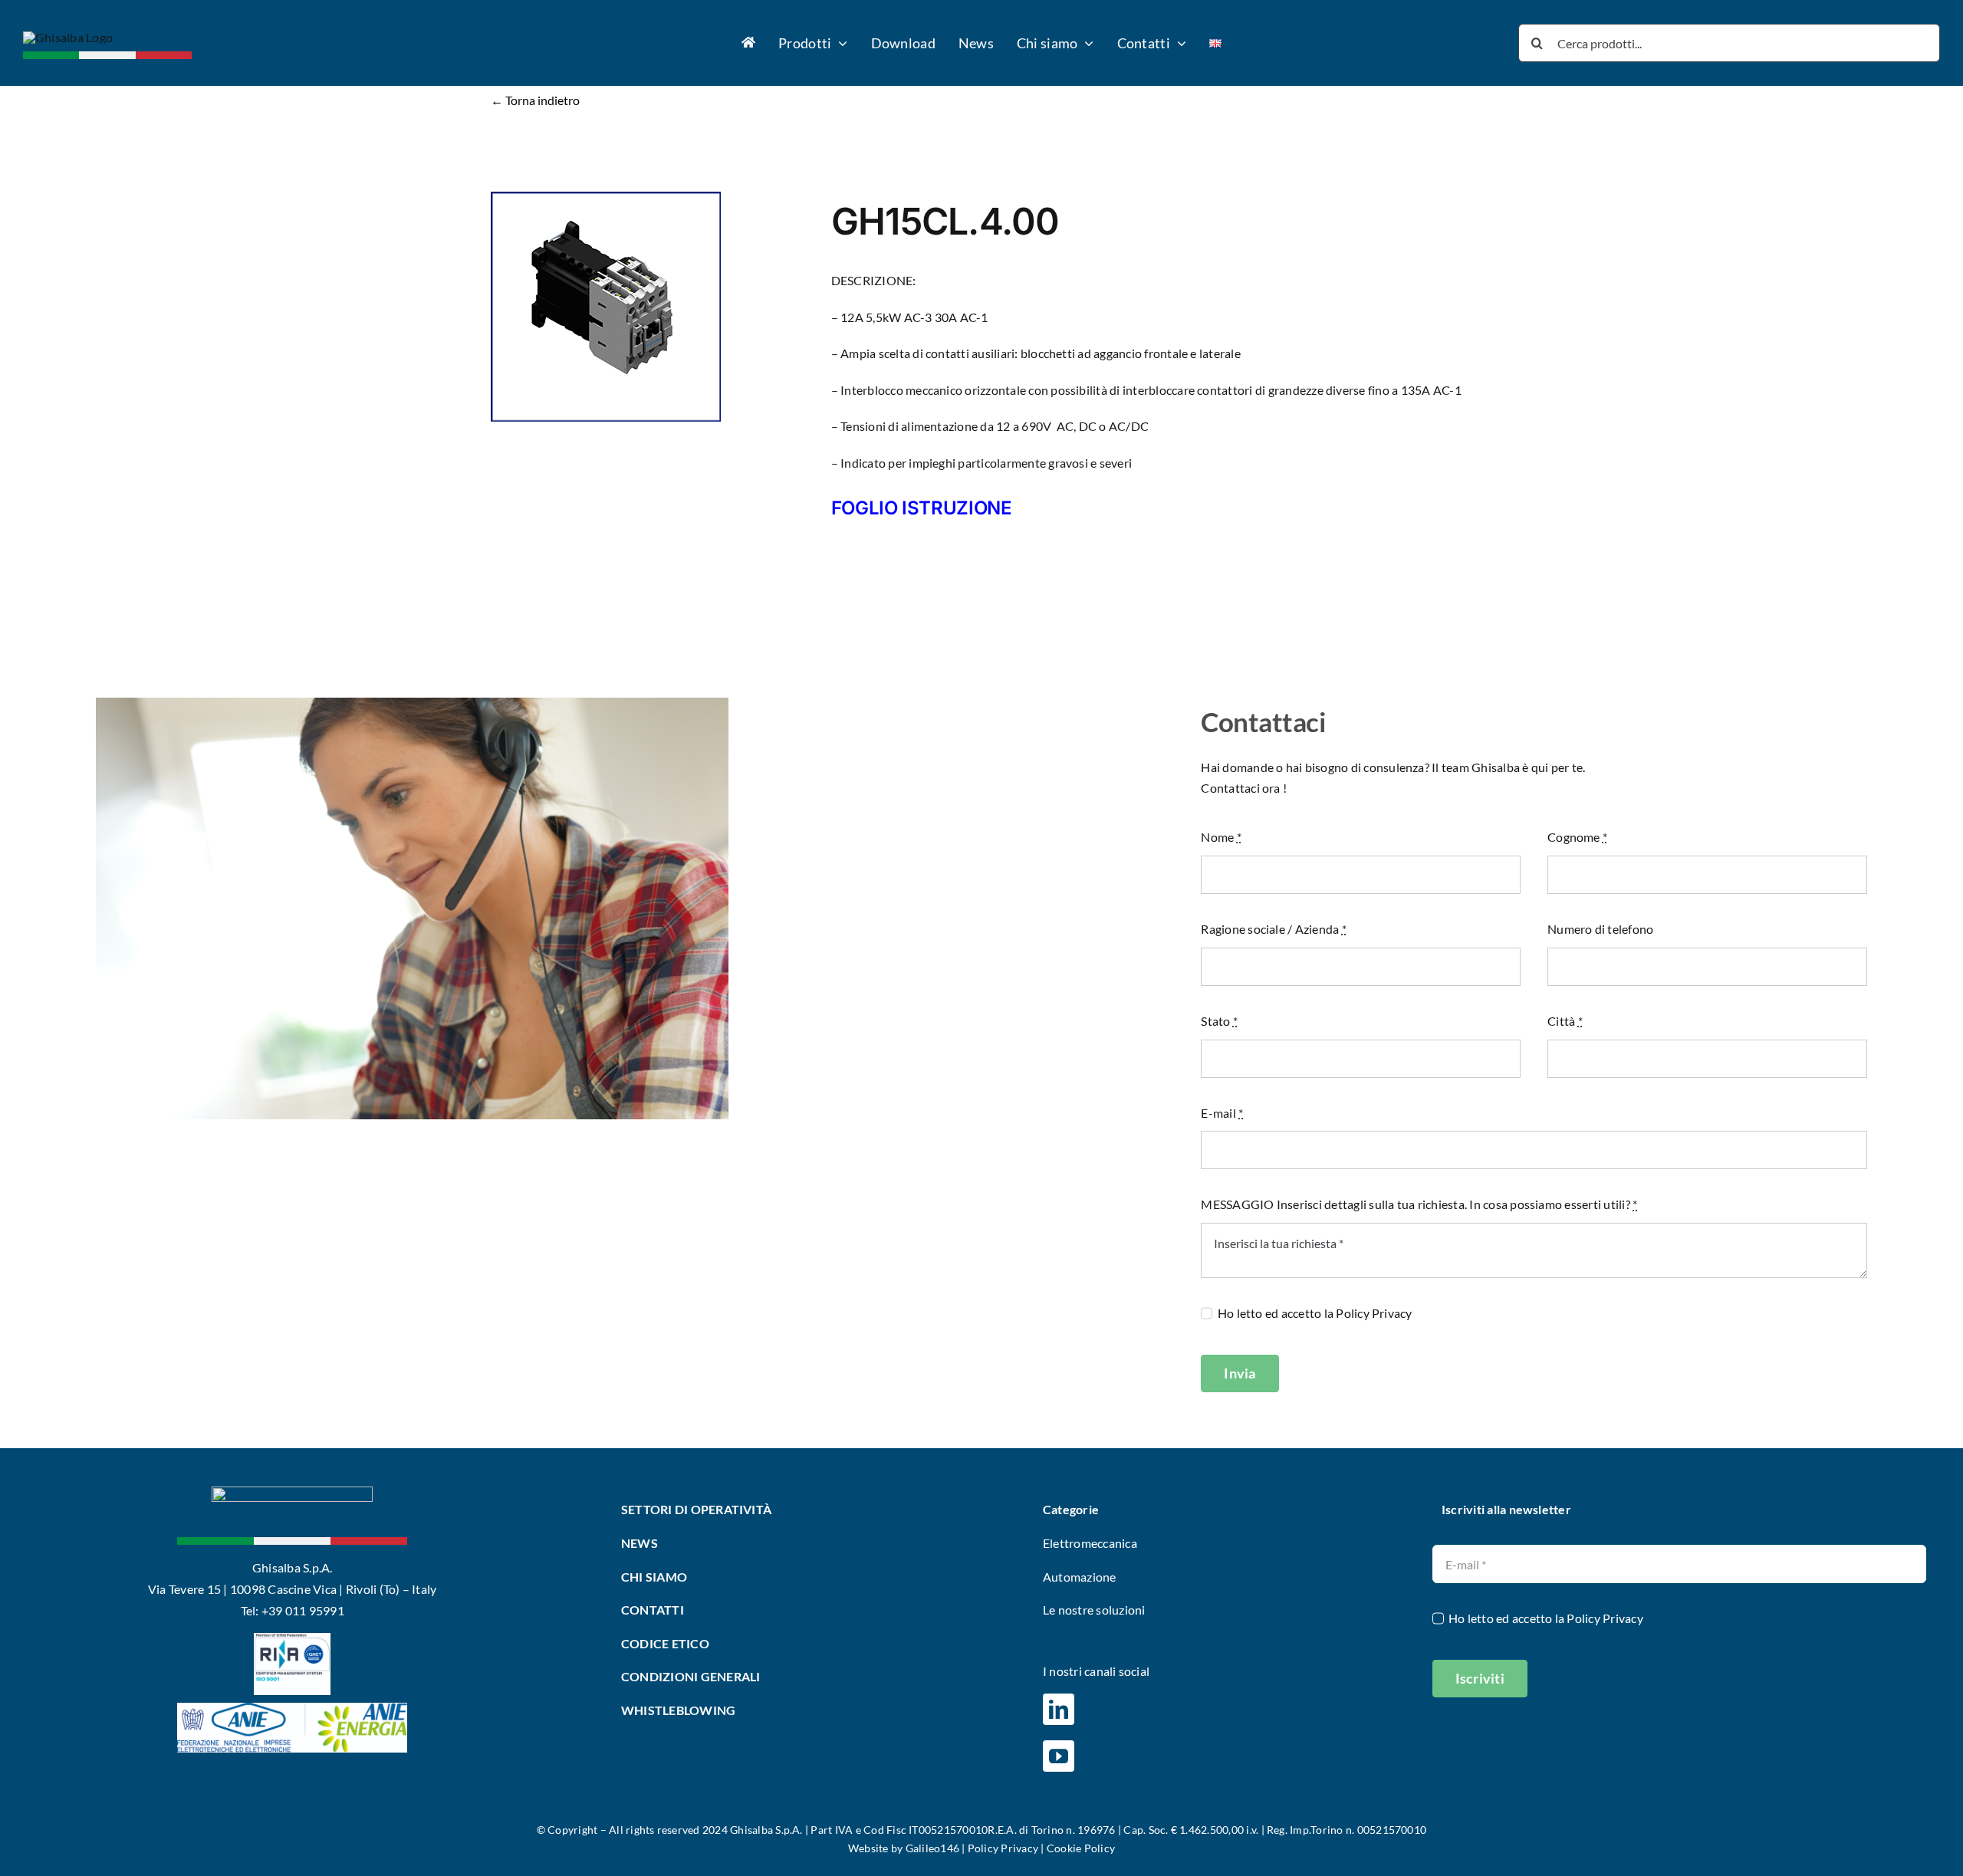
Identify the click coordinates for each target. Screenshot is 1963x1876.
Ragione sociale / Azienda (1274, 929)
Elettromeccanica (1090, 1543)
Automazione (1080, 1577)
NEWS (640, 1543)
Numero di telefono (1600, 929)
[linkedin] (1059, 1709)
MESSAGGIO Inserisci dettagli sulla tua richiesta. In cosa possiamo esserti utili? (1419, 1204)
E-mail (1222, 1113)
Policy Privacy (1374, 1313)
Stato (1219, 1021)
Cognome (1577, 837)
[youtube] (1059, 1756)
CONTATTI (653, 1610)
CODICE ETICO (665, 1643)
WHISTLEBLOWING (678, 1710)
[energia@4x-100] (292, 1708)
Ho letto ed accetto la (1315, 1313)
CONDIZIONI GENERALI (691, 1676)
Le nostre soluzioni (1094, 1610)
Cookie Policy (1081, 1848)
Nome (1221, 837)
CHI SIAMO (654, 1577)
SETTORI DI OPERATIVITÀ (698, 1509)
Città (1565, 1021)
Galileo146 (932, 1848)
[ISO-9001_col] (292, 1639)
